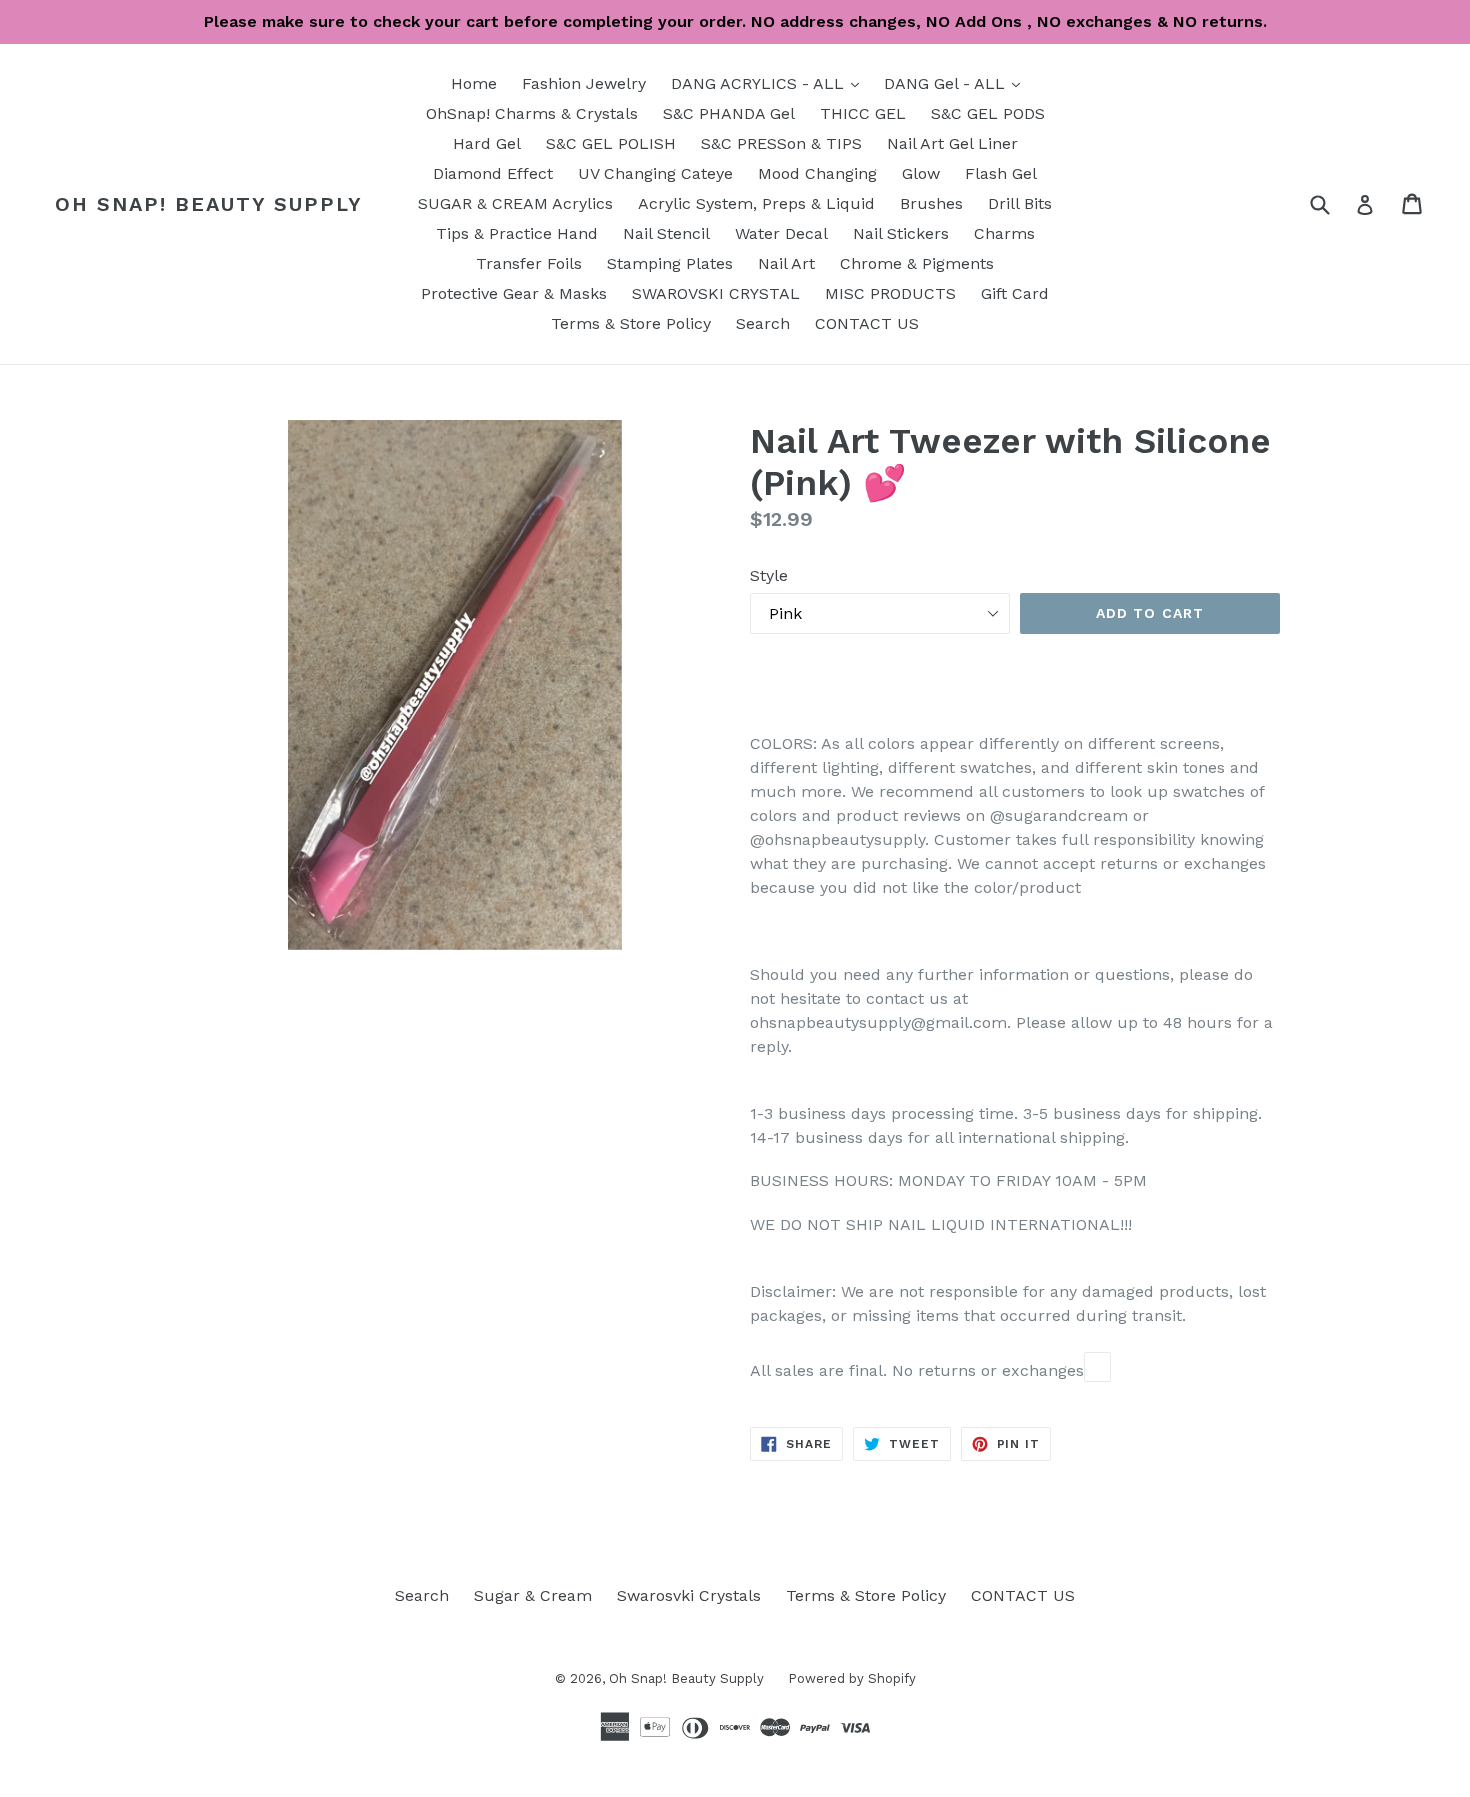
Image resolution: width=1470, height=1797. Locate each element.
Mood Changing (817, 173)
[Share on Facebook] (1097, 1367)
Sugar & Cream (533, 1595)
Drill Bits (1020, 203)
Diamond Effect (493, 173)
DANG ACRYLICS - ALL (770, 83)
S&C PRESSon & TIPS (781, 143)
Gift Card (1015, 293)
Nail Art (786, 263)
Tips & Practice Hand (517, 233)
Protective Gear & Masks (514, 293)
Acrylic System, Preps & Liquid (756, 203)
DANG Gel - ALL (957, 83)
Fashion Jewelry (584, 83)
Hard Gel (487, 143)
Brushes (931, 203)
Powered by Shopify (852, 1678)
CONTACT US (867, 323)
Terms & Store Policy (631, 323)
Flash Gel (1001, 173)
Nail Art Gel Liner (952, 143)
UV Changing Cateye (655, 173)
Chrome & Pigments (917, 263)
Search (763, 323)
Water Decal (781, 233)
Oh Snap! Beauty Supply (209, 204)
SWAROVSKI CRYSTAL (716, 293)
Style (769, 575)
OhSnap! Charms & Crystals (532, 113)
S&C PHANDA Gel (729, 113)
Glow (921, 173)
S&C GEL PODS (988, 113)
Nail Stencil (666, 233)
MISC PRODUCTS (890, 293)
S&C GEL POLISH (611, 143)
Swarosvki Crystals (689, 1595)
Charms (1004, 233)
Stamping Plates (670, 263)
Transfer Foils (529, 263)
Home (474, 83)
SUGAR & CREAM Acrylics (515, 203)
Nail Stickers (901, 233)
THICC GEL (863, 113)
